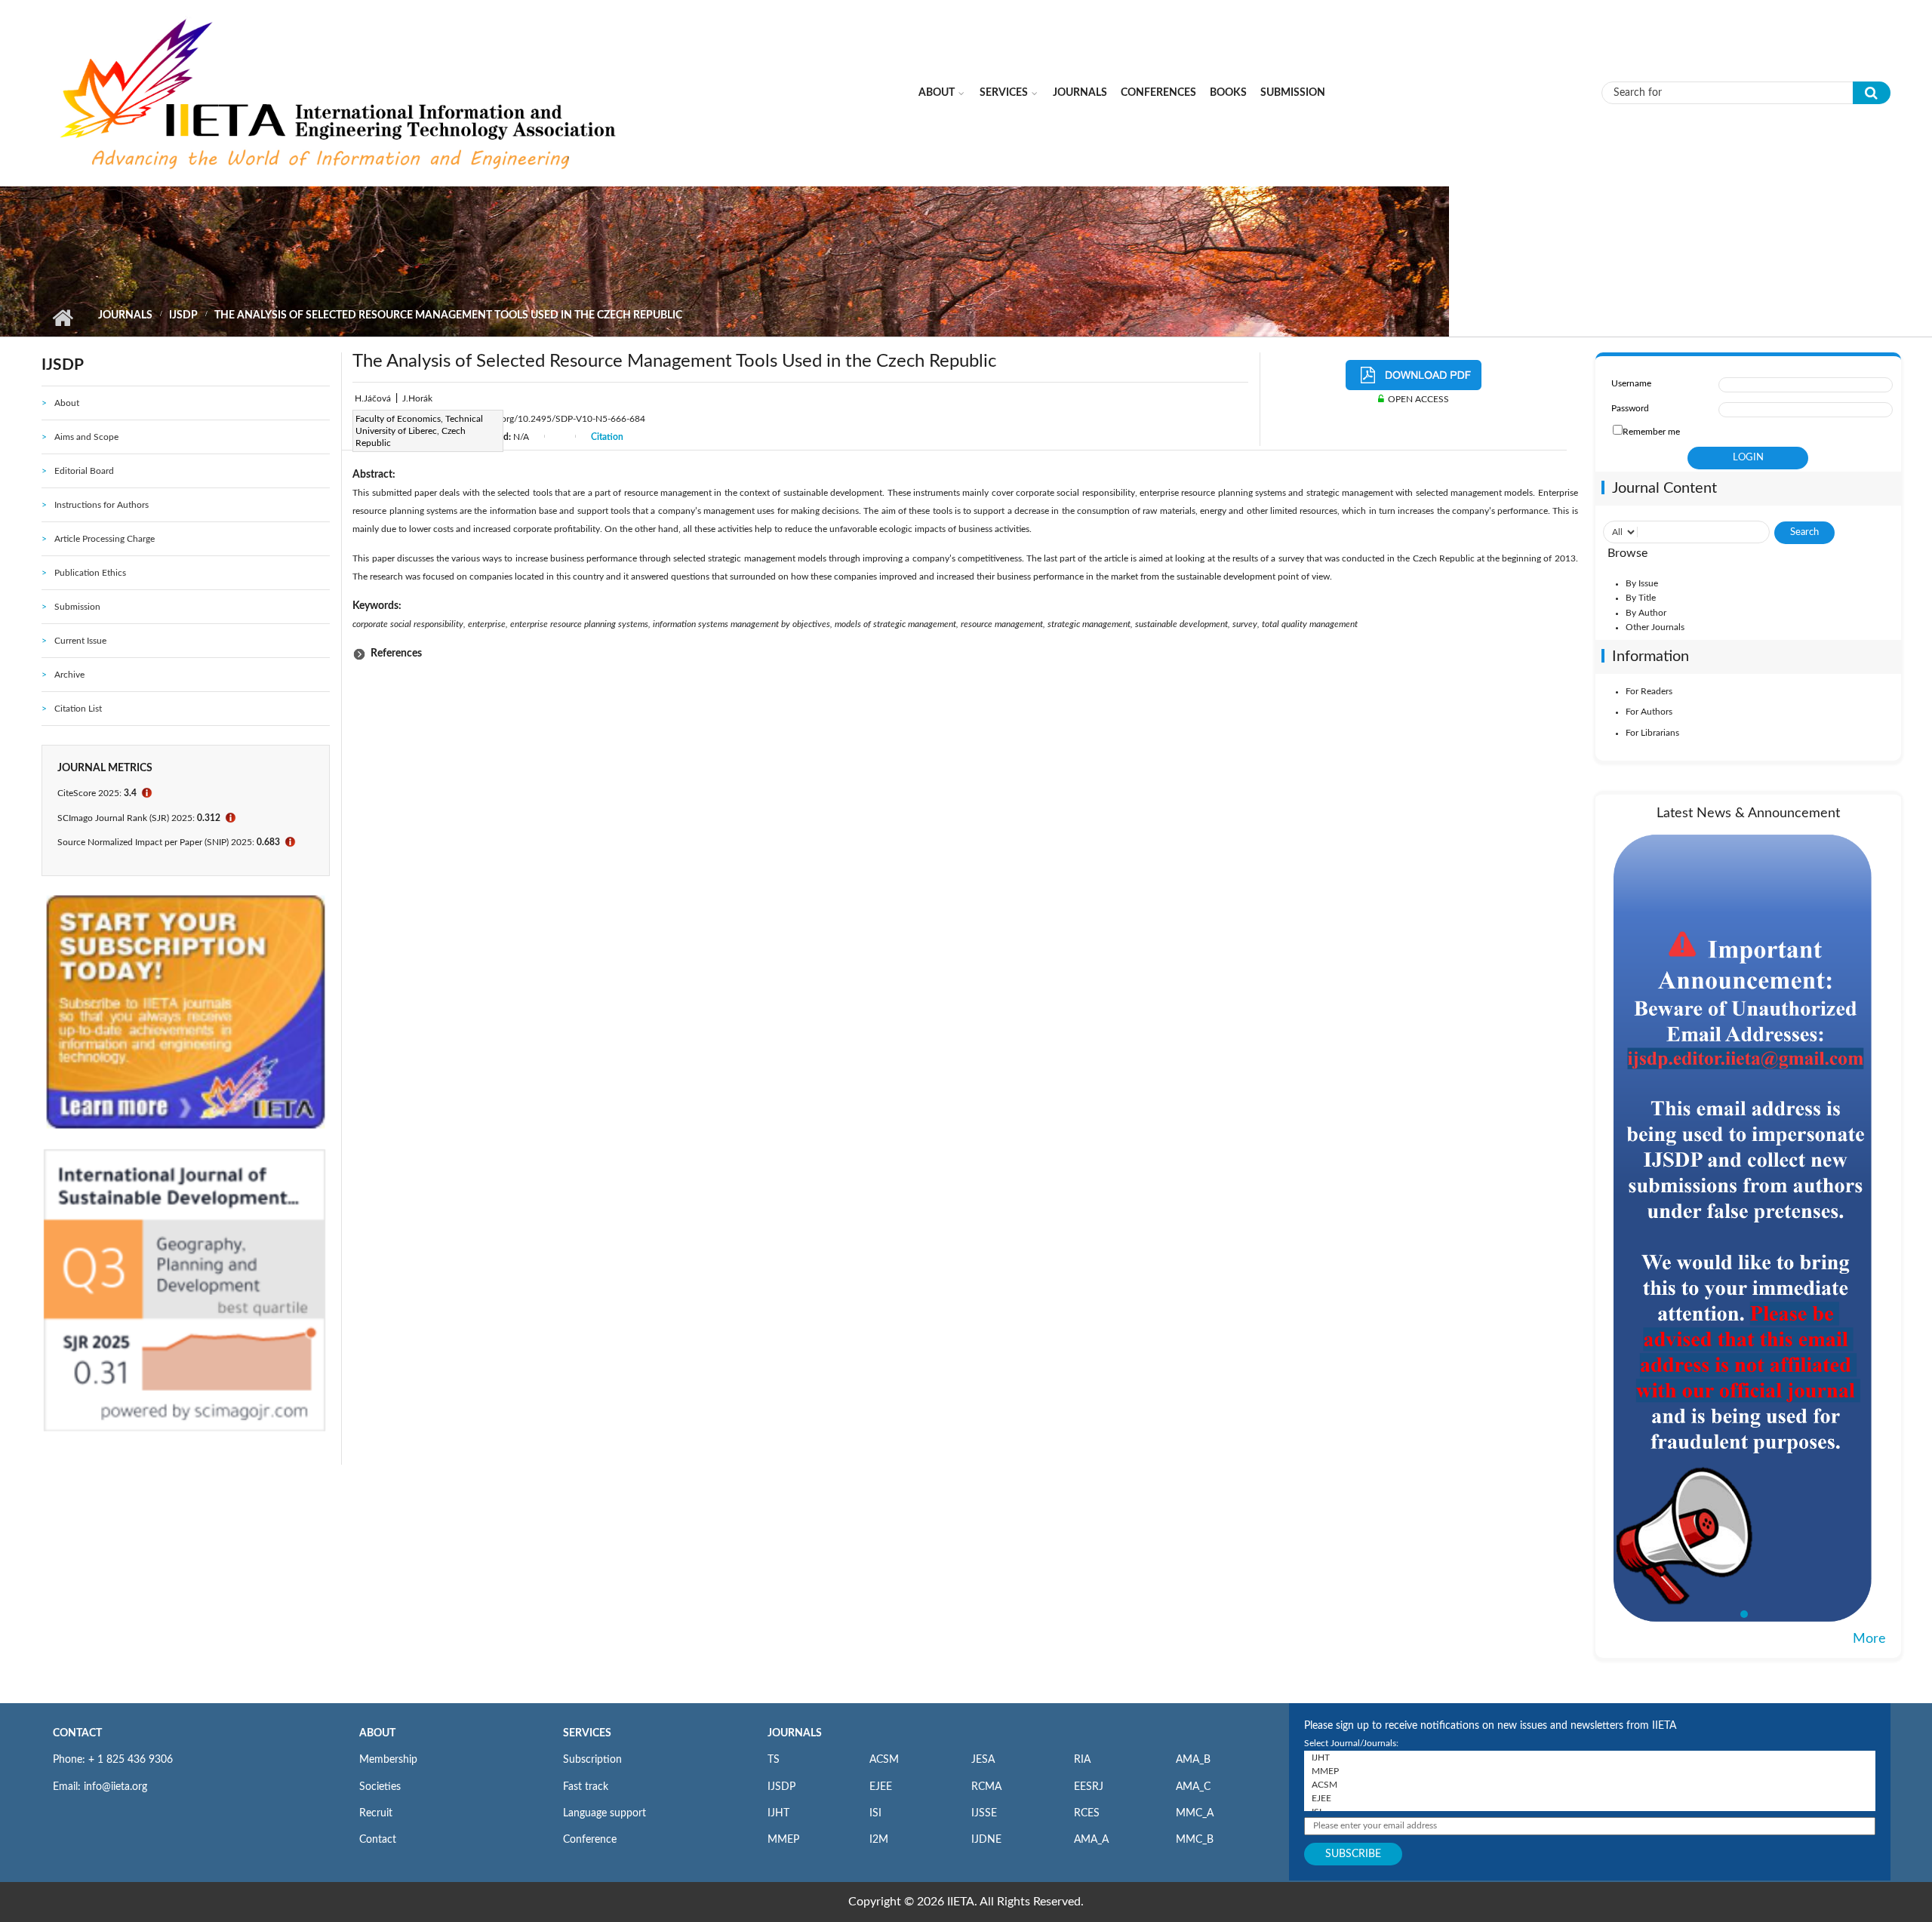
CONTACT (77, 1733)
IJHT (778, 1813)
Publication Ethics (90, 573)
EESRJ (1089, 1787)
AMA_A (1091, 1840)
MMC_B (1195, 1840)
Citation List (78, 709)
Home (62, 318)
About (937, 93)
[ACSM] (1590, 1785)
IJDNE (986, 1840)
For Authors (1649, 712)
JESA (983, 1760)
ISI (875, 1813)
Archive (69, 675)
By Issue (1642, 583)
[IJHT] (1590, 1757)
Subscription (592, 1760)
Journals (1080, 93)
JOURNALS (795, 1733)
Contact (378, 1840)
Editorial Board (84, 471)
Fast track (586, 1787)
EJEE (881, 1787)
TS (774, 1760)
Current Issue (80, 641)
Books (1228, 93)
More (1869, 1639)
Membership (388, 1760)
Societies (380, 1787)
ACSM (884, 1760)
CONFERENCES (1158, 93)
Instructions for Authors (102, 505)
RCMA (986, 1787)
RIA (1082, 1760)
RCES (1087, 1813)
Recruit (376, 1813)
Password (1630, 408)
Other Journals (1655, 627)
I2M (879, 1840)
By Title (1641, 598)
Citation (607, 437)
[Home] (340, 92)
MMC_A (1195, 1813)
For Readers (1649, 691)
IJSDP (183, 315)
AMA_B (1193, 1760)
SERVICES (587, 1733)
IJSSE (984, 1813)
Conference (590, 1840)
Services (1004, 93)
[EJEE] (1590, 1798)
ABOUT (377, 1733)
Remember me (1651, 432)
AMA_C (1193, 1787)
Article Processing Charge (105, 539)
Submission (1293, 93)
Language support (605, 1813)
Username (1631, 383)
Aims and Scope (86, 437)
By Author (1646, 613)
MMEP (783, 1840)
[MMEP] (1590, 1771)
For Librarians (1652, 733)
